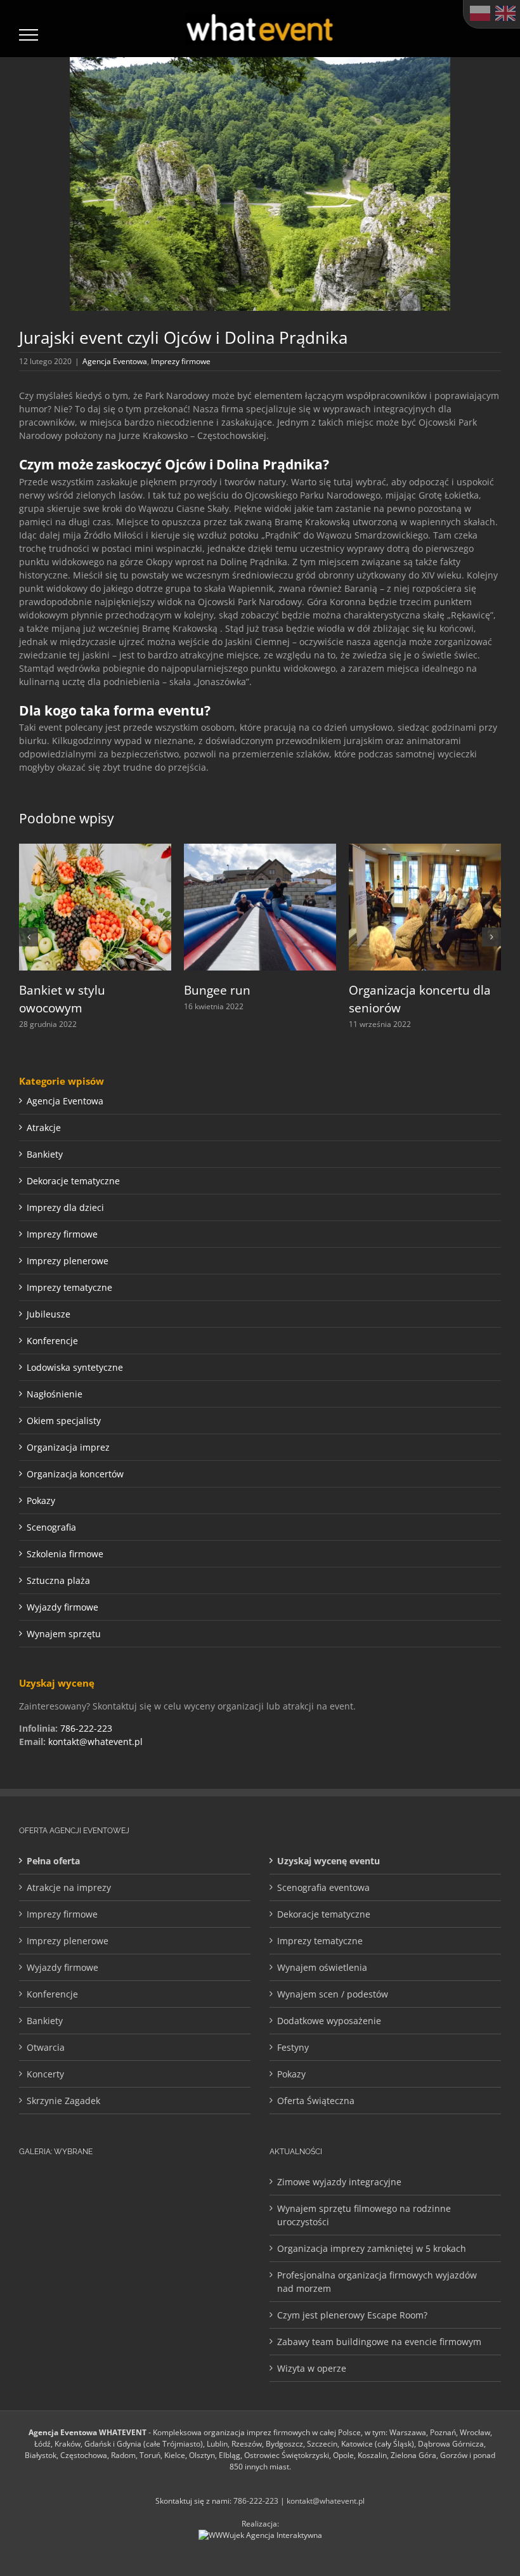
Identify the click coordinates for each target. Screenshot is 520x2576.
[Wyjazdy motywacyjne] (152, 2275)
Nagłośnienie (55, 1394)
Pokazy (41, 1500)
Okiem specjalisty (64, 1421)
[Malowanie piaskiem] (190, 2235)
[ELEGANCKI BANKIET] (114, 2275)
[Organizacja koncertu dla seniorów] (425, 850)
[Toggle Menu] (29, 35)
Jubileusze (49, 1314)
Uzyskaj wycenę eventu (328, 1861)
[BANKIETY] (152, 2235)
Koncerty (45, 2074)
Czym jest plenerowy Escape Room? (352, 2315)
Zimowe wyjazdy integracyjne (339, 2182)
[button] (29, 937)
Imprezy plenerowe (68, 1261)
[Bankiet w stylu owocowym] (95, 850)
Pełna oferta (53, 1861)
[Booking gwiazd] (228, 2195)
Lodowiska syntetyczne (75, 1367)
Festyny (293, 2047)
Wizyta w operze (312, 2368)
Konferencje (52, 1341)
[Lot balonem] (228, 2315)
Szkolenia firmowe (65, 1554)
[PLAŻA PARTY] (76, 2315)
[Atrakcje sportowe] (190, 2195)
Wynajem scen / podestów (333, 1994)
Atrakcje (44, 1128)
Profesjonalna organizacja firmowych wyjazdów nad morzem (377, 2282)
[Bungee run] (260, 850)
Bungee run (217, 990)
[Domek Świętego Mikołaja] (114, 2235)
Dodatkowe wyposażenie (329, 2021)
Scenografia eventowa (323, 1887)
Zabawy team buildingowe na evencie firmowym (379, 2342)
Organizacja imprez (68, 1447)
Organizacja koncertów (75, 1474)
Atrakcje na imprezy (69, 1887)
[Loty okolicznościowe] (76, 2275)
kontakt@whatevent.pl (95, 1742)
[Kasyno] (38, 2195)
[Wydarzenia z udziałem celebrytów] (38, 2315)
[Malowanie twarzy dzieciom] (228, 2235)
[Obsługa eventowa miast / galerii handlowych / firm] (152, 2315)
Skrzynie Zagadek (63, 2101)
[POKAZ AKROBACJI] (228, 2275)
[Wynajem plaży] (190, 2315)
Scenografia (51, 1527)
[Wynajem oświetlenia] (76, 2195)
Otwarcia (46, 2047)
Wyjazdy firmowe (62, 1607)
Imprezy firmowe (181, 361)
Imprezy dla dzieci (65, 1207)
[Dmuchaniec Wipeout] (190, 2275)
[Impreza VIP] (38, 2235)
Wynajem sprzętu (64, 1634)
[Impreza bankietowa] (114, 2195)
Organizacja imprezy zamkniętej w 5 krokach (372, 2248)
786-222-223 (86, 1728)
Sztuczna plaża (58, 1580)
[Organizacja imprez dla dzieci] (38, 2275)
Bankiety (45, 1154)
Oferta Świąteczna (316, 2101)
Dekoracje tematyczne (73, 1181)
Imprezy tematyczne (69, 1287)
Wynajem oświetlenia (322, 1967)
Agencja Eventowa (115, 361)
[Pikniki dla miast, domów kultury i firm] (76, 2235)
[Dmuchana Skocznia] (152, 2195)
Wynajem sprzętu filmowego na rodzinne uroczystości (364, 2215)
